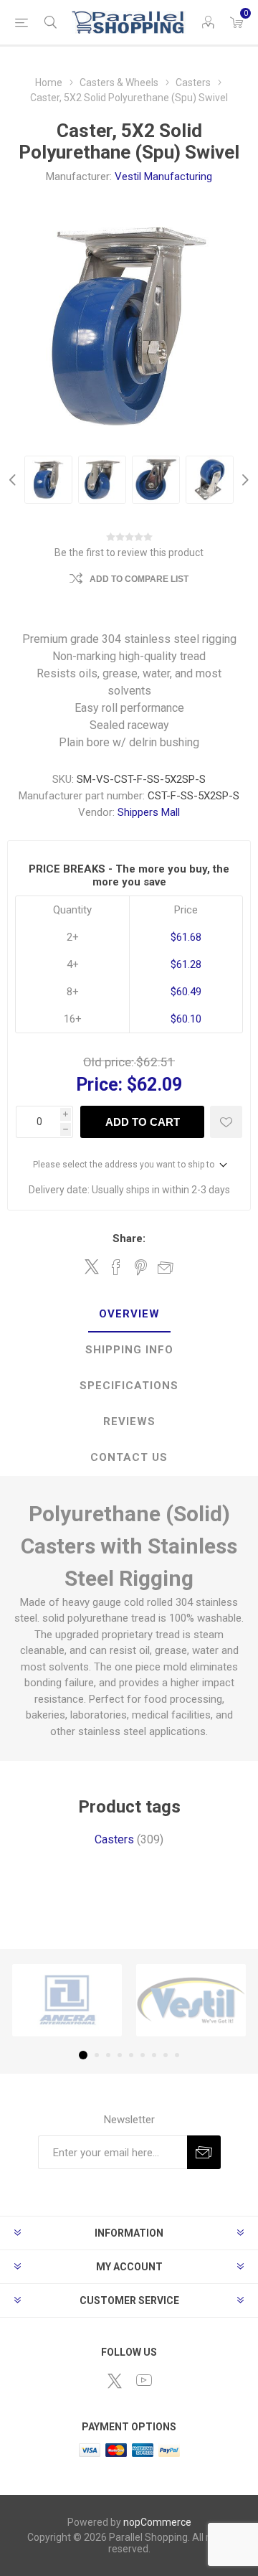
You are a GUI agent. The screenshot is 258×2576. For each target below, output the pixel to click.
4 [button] (120, 2055)
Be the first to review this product (129, 553)
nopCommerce (157, 2522)
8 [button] (166, 2055)
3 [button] (108, 2055)
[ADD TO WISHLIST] (226, 1122)
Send (204, 2152)
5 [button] (131, 2055)
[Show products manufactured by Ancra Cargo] (67, 2000)
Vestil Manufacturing (163, 177)
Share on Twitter (92, 1266)
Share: (129, 1238)
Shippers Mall (149, 812)
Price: (99, 1085)
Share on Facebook (116, 1267)
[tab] (129, 1315)
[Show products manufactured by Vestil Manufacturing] (191, 2000)
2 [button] (97, 2055)
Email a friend (166, 1267)
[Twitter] (115, 2381)
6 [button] (143, 2055)
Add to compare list (139, 579)
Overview (129, 1314)
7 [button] (154, 2055)
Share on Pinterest (141, 1267)
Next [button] (244, 480)
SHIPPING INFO (129, 1350)
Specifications (129, 1386)
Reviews (129, 1421)
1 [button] (83, 2055)
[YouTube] (144, 2380)
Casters (114, 1839)
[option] (48, 480)
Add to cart (143, 1122)
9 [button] (177, 2055)
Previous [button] (14, 480)
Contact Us (129, 1457)
